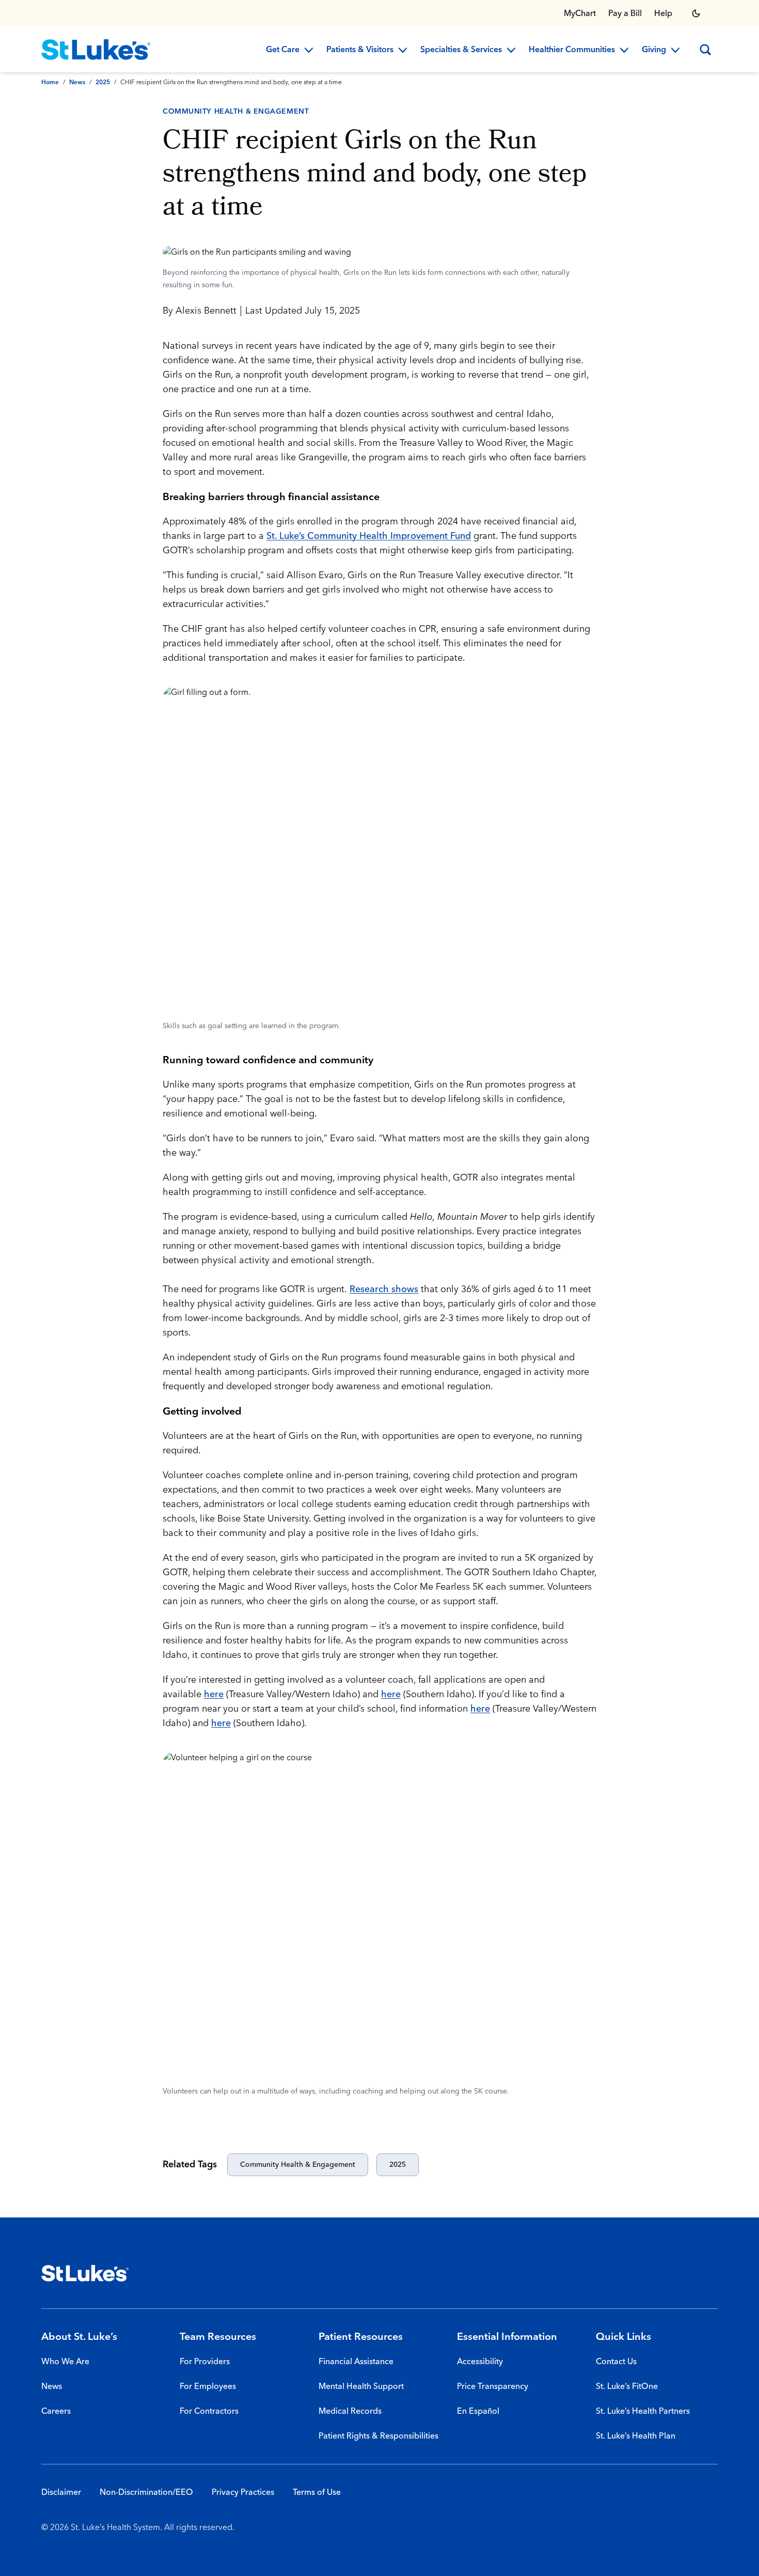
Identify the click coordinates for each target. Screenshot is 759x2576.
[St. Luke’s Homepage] (85, 2273)
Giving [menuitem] (654, 50)
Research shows (384, 1289)
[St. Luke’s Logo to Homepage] (96, 50)
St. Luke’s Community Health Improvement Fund (369, 536)
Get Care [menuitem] (283, 50)
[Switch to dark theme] (696, 13)
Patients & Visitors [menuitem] (360, 50)
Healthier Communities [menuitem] (572, 50)
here (214, 1694)
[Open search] (705, 50)
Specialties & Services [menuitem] (461, 50)
